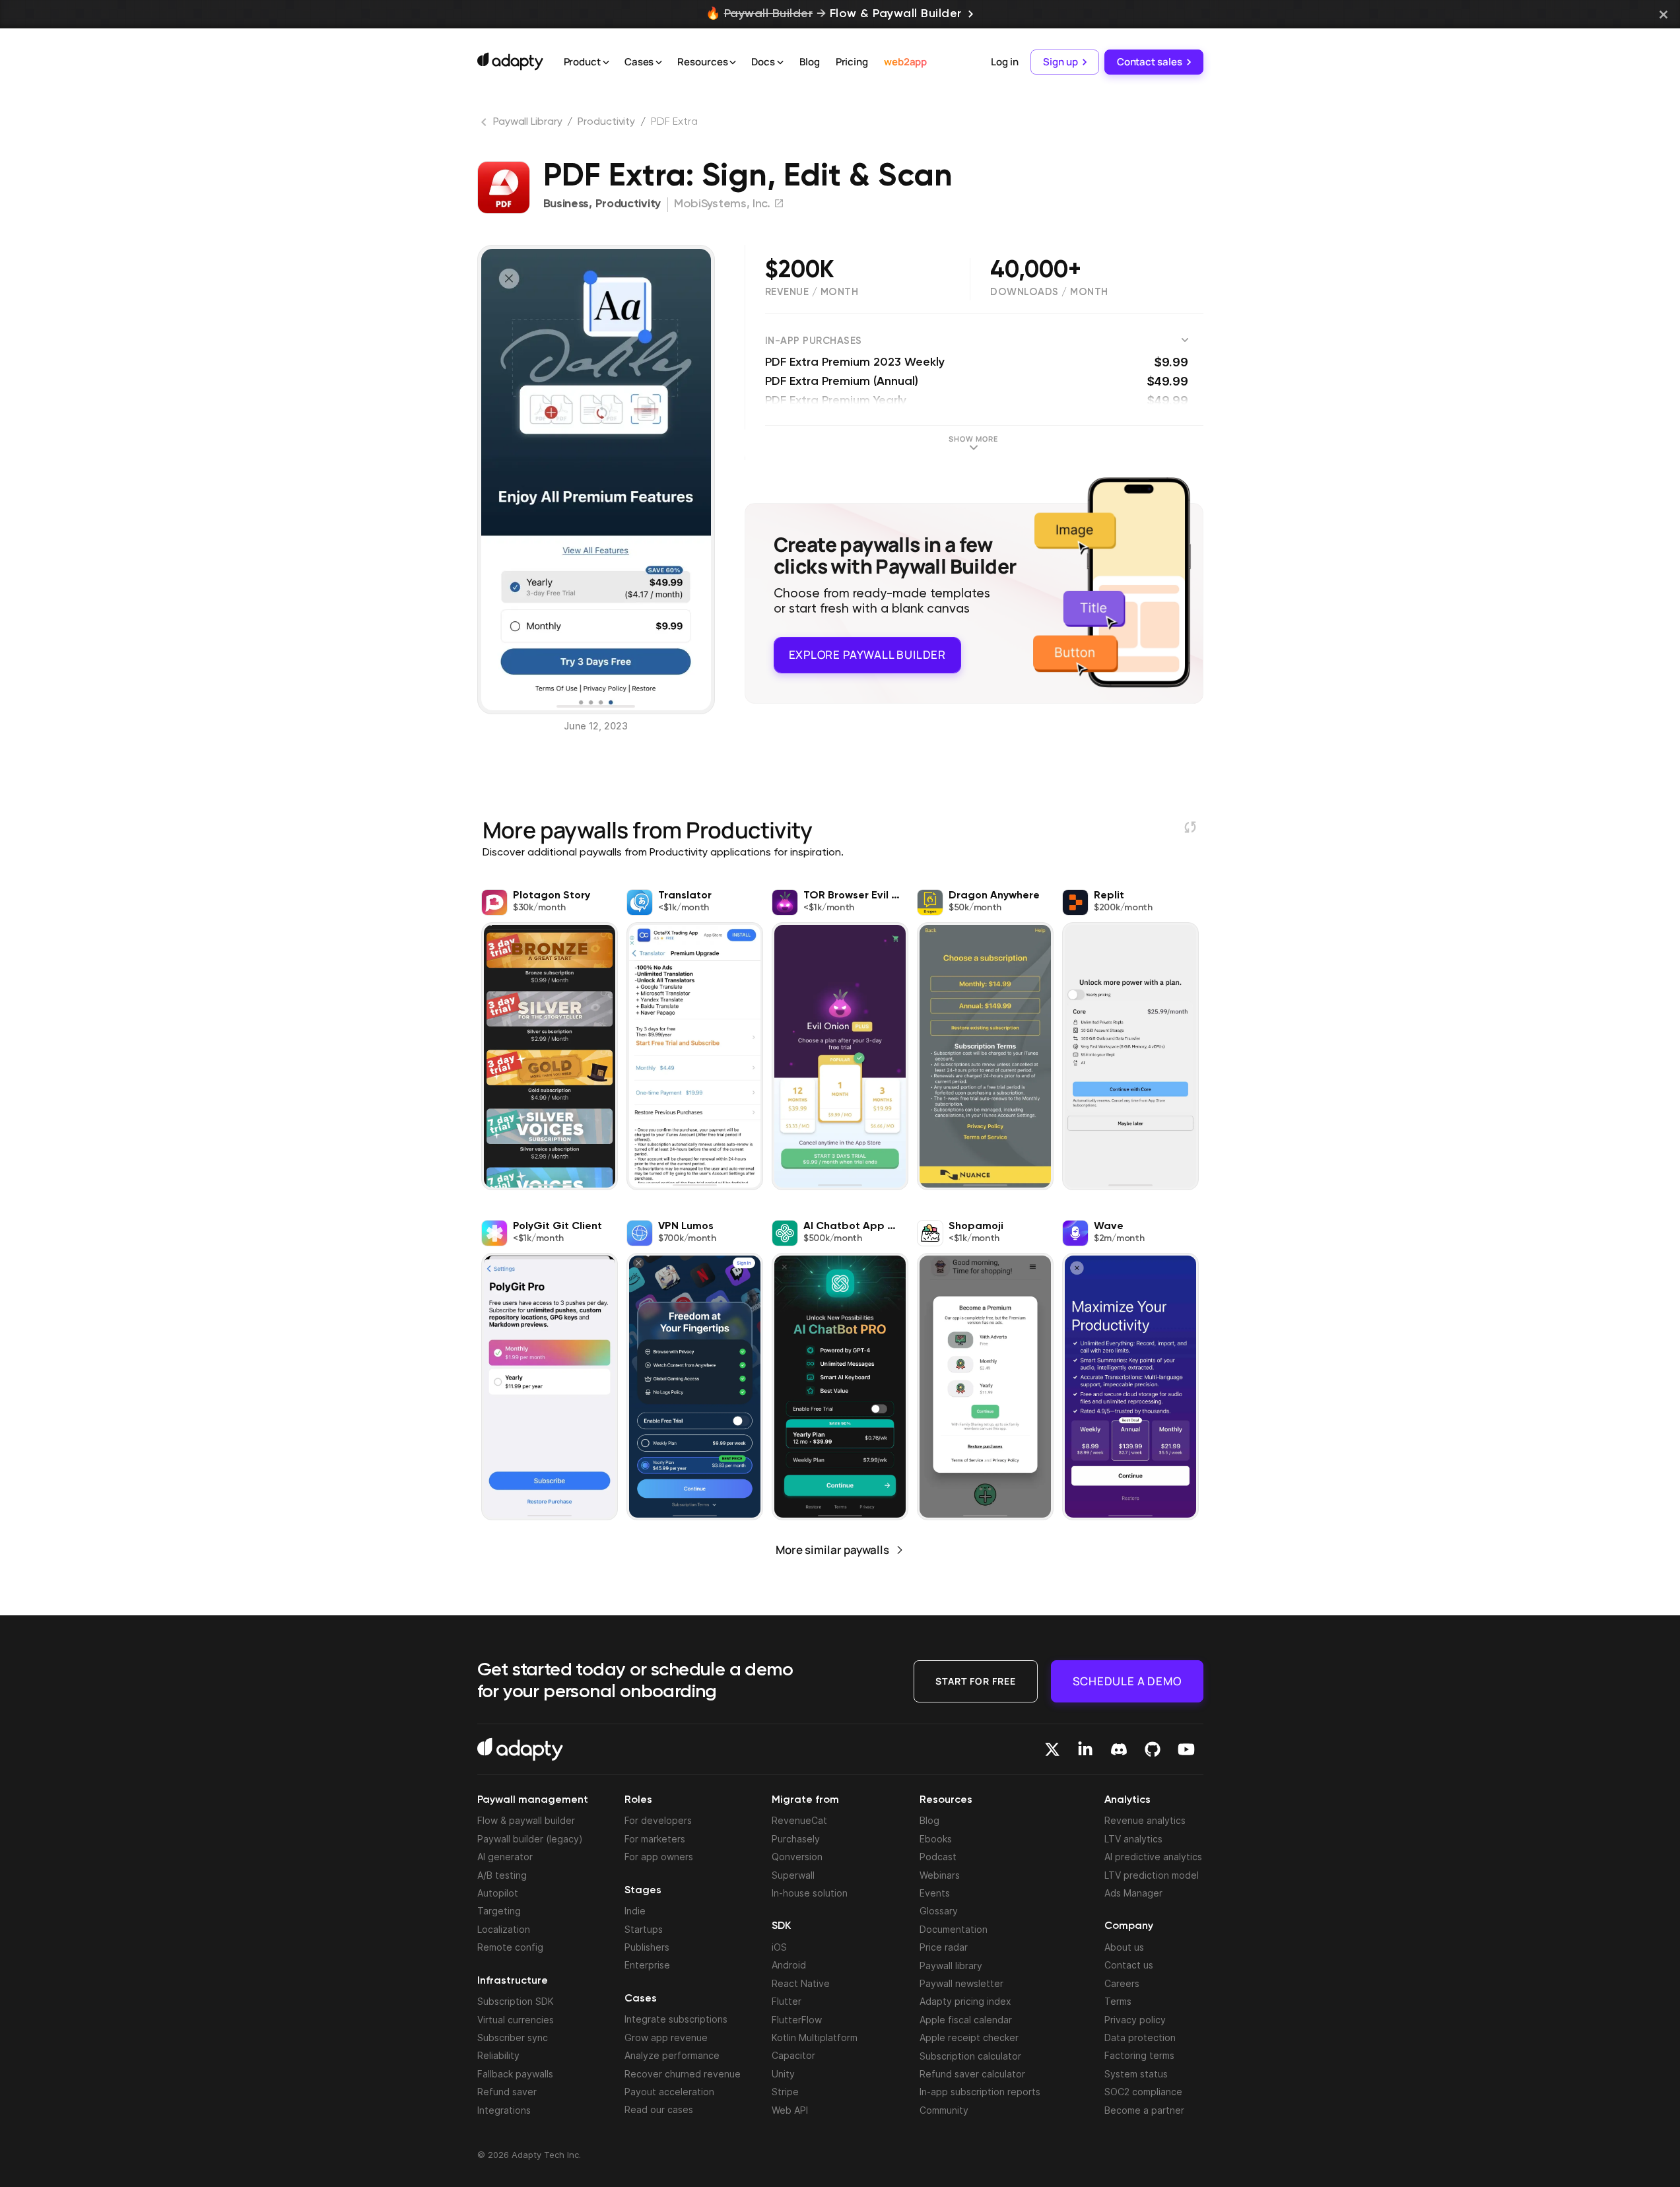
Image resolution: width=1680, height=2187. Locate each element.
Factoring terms (1139, 2055)
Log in (1004, 62)
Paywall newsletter (961, 1983)
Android (789, 1965)
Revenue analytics (1145, 1820)
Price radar (944, 1947)
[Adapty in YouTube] (1186, 1749)
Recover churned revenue (683, 2074)
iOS (779, 1947)
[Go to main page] (510, 61)
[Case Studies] (659, 63)
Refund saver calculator (972, 2074)
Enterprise (647, 1965)
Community (944, 2110)
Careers (1122, 1983)
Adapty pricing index (965, 2001)
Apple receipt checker (969, 2037)
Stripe (785, 2092)
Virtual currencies (516, 2020)
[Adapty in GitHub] (1153, 1749)
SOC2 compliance (1143, 2092)
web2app (905, 62)
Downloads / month (1049, 292)
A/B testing (502, 1875)
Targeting (499, 1911)
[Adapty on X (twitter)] (1052, 1749)
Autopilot (498, 1893)
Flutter (787, 2001)
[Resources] (733, 63)
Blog (810, 62)
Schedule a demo (1127, 1681)
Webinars (940, 1875)
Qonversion (797, 1857)
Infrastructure (513, 1981)
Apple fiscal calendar (966, 2020)
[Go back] (485, 125)
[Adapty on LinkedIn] (1085, 1749)
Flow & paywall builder (526, 1820)
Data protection (1140, 2037)
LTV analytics (1133, 1839)
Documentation (954, 1929)
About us (1124, 1947)
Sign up (1060, 62)
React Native (801, 1983)
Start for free (976, 1681)
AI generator (505, 1857)
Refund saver (507, 2092)
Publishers (647, 1947)
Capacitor (793, 2055)
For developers (658, 1820)
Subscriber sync (513, 2037)
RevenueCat (799, 1820)
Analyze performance (672, 2055)
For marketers (655, 1839)
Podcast (938, 1857)
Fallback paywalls (515, 2074)
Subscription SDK (516, 2001)
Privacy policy (1135, 2020)
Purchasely (796, 1839)
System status (1136, 2074)
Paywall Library (528, 122)
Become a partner (1144, 2110)
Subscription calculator (970, 2056)
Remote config (510, 1947)
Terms (1118, 2001)
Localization (504, 1929)
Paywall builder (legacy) (530, 1839)
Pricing (852, 62)
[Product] (606, 63)
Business (566, 204)
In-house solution (810, 1893)
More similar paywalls (832, 1550)
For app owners (659, 1857)
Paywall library (951, 1966)
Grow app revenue (666, 2037)
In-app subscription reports (980, 2092)
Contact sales (1150, 62)
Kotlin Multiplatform (815, 2037)
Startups (644, 1929)
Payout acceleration (669, 2092)
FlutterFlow (797, 2020)
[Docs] (780, 63)
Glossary (939, 1911)
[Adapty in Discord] (1119, 1749)
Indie (635, 1911)
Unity (783, 2074)
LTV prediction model (1152, 1875)
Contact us (1129, 1965)
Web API (790, 2110)
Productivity (606, 122)
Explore (867, 655)
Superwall (793, 1875)
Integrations (504, 2110)
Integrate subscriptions (676, 2019)
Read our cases (659, 2109)
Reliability (498, 2055)
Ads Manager (1133, 1893)
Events (935, 1893)
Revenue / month (812, 292)
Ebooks (936, 1839)
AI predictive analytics (1153, 1857)
